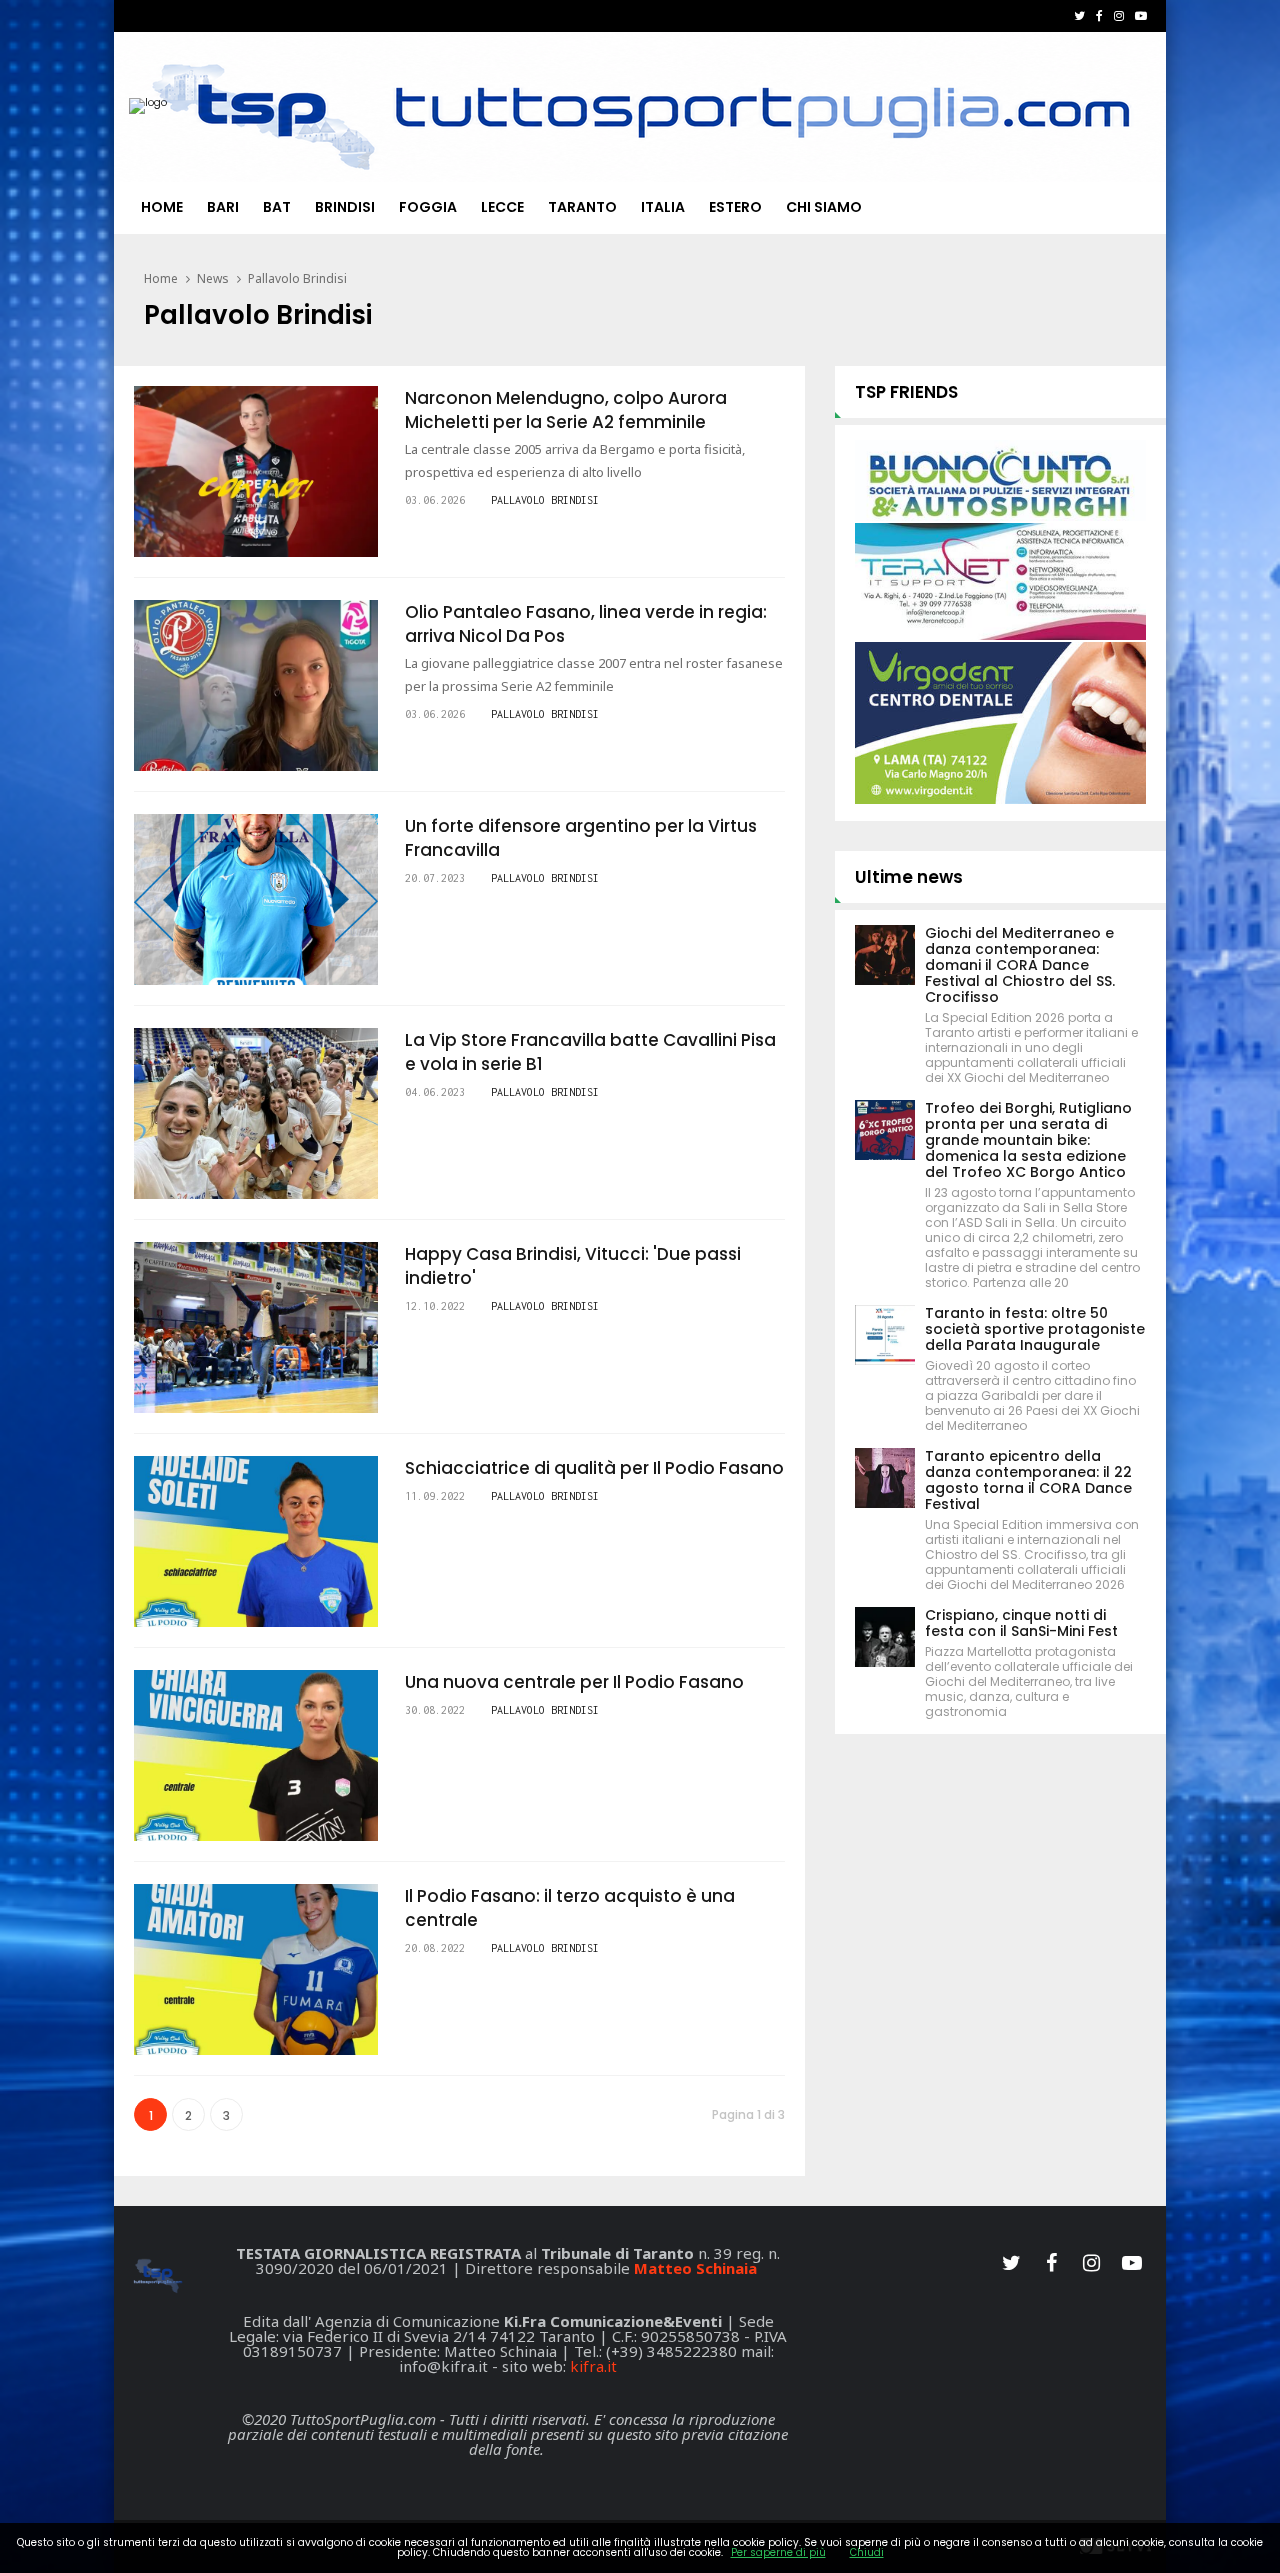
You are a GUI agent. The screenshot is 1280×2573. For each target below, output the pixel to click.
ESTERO (735, 207)
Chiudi (867, 2552)
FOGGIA (428, 207)
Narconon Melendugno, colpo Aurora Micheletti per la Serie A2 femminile (566, 410)
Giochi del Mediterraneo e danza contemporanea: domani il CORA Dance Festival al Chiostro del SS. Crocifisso (1020, 965)
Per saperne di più (778, 2552)
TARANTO (582, 207)
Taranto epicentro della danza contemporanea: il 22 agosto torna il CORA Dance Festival (1028, 1480)
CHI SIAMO (824, 207)
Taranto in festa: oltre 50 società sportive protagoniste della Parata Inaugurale (1035, 1329)
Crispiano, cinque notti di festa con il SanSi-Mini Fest (1021, 1623)
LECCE (502, 207)
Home (162, 207)
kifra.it (593, 2366)
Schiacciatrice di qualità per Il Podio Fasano (594, 1468)
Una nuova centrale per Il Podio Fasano (574, 1682)
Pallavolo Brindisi (297, 278)
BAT (277, 207)
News (213, 278)
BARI (223, 207)
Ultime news (909, 877)
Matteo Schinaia (695, 2268)
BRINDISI (345, 207)
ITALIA (663, 207)
